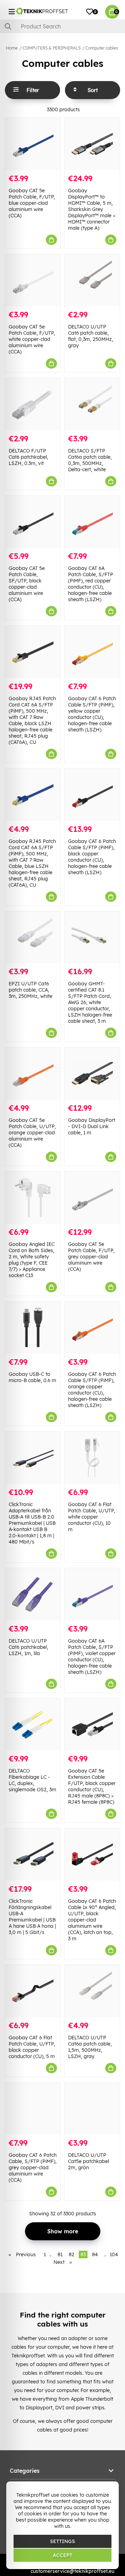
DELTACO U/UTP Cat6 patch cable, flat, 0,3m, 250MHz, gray (91, 336)
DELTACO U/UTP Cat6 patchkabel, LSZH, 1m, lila (28, 1647)
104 (114, 2254)
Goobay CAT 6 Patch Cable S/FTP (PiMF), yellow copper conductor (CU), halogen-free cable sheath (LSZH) (92, 714)
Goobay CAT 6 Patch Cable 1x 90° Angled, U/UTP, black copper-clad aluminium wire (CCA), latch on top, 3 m (92, 1920)
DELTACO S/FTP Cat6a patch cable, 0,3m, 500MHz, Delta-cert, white (90, 460)
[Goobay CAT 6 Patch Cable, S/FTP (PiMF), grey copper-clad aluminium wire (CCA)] (33, 2109)
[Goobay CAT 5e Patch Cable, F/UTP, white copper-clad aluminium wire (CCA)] (33, 280)
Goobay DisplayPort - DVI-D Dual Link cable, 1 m (92, 1126)
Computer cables (102, 48)
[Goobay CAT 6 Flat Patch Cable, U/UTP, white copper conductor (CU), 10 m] (92, 1458)
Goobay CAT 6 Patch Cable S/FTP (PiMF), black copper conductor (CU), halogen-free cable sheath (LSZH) (92, 857)
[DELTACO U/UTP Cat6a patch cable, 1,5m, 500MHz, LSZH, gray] (92, 1991)
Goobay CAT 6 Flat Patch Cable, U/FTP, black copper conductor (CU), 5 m (32, 2047)
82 (72, 2254)
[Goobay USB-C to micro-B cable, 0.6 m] (33, 1328)
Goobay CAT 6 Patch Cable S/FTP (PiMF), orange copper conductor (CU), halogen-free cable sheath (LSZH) (92, 1390)
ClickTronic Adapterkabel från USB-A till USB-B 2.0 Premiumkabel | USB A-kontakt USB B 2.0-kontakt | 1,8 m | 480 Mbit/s (32, 1523)
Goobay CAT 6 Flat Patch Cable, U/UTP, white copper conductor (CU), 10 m (92, 1517)
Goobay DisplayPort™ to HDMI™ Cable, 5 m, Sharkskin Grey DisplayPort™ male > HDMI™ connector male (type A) (92, 209)
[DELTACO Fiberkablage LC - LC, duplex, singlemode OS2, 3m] (33, 1725)
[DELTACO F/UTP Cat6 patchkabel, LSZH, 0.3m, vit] (33, 404)
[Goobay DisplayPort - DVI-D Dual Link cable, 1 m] (92, 1074)
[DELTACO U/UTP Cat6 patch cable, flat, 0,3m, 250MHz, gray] (92, 280)
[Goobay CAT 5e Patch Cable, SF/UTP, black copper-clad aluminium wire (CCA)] (33, 522)
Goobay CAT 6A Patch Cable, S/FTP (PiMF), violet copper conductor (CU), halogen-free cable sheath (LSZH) (92, 1656)
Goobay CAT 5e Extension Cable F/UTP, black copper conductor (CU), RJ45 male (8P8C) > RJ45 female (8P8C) (92, 1786)
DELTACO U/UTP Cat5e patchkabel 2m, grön (89, 2161)
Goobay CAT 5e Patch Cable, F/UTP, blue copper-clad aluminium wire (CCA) (32, 203)
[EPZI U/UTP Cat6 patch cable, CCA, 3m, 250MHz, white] (33, 937)
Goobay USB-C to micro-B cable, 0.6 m (32, 1377)
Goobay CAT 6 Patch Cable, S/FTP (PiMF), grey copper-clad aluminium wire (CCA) (33, 2168)
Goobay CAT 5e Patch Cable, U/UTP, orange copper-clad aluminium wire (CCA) (32, 1133)
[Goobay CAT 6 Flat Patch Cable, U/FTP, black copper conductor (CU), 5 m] (33, 1991)
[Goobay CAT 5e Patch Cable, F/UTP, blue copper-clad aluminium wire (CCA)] (33, 144)
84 (95, 2254)
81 (60, 2254)
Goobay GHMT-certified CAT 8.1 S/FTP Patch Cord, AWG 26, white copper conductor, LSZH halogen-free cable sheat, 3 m (90, 1002)
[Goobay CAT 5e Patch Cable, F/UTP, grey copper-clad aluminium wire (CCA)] (92, 1198)
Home (12, 48)
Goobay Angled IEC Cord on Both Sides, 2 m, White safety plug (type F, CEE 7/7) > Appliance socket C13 (32, 1260)
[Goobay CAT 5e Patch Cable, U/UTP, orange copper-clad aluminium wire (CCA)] (33, 1074)
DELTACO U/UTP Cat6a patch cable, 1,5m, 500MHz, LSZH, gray (90, 2047)
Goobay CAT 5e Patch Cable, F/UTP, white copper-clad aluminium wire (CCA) (32, 339)
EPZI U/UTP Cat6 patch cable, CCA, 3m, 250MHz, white (31, 990)
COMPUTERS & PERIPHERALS (52, 48)
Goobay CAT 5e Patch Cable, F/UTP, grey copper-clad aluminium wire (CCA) (91, 1257)
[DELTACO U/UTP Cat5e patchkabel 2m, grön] (92, 2109)
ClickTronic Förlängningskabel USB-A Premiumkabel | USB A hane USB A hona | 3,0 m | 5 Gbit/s (32, 1917)
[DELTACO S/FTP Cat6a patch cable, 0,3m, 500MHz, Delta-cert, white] (92, 404)
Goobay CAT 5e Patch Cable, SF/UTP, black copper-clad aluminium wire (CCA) (27, 584)
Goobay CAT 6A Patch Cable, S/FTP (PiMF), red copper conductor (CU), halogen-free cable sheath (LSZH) (91, 584)
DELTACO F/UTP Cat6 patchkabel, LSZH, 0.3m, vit (28, 457)
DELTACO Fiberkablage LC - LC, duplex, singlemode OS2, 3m (32, 1780)
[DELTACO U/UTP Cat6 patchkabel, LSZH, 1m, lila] (33, 1594)
